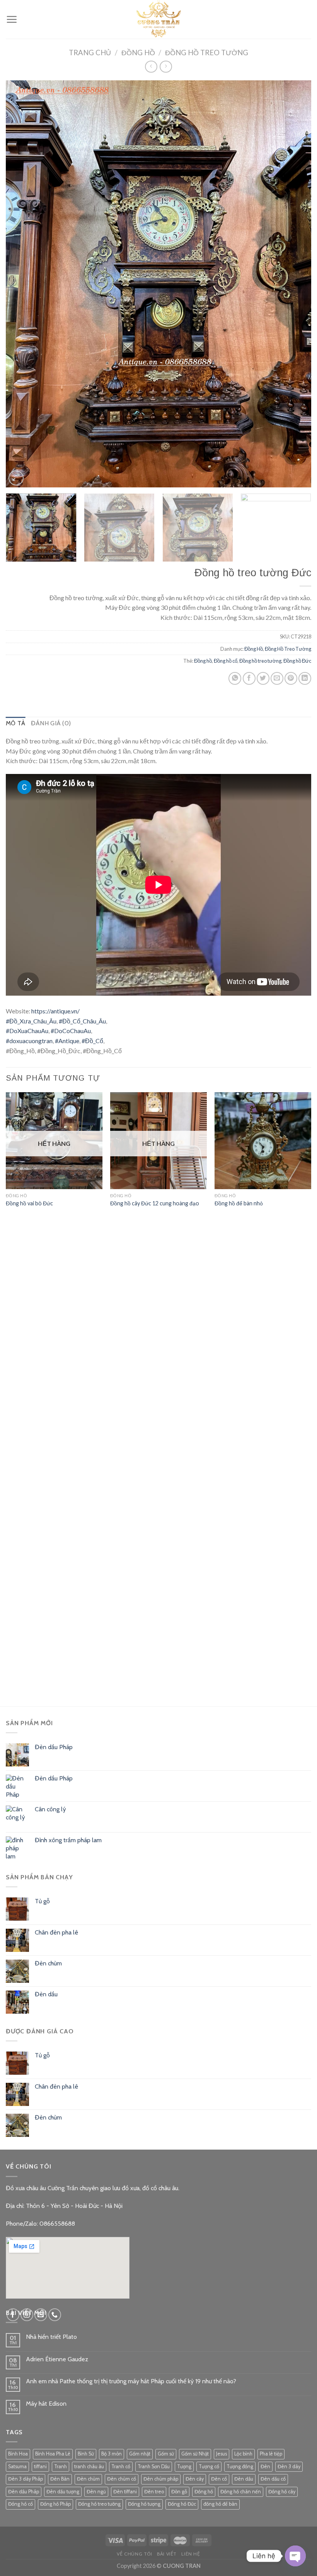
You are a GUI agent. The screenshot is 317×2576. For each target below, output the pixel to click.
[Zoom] (16, 478)
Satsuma (17, 2467)
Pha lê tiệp (271, 2454)
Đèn (265, 2467)
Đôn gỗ (179, 2492)
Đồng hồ (203, 661)
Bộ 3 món (112, 2454)
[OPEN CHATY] (295, 2556)
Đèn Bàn (60, 2479)
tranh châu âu (89, 2467)
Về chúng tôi (134, 2554)
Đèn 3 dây (289, 2467)
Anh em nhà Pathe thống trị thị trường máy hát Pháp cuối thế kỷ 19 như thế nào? (131, 2381)
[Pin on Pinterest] (291, 678)
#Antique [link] (67, 1041)
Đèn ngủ (96, 2492)
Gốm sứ (166, 2454)
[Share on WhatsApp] (235, 678)
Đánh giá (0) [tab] (51, 723)
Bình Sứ (86, 2454)
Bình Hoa (18, 2454)
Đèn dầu (244, 2479)
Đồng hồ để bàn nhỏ (239, 1203)
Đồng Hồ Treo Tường (207, 53)
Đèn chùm (88, 2479)
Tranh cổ (121, 2467)
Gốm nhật (140, 2454)
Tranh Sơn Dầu (154, 2467)
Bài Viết (167, 2554)
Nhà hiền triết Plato (51, 2337)
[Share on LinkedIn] (305, 678)
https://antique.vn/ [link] (55, 1011)
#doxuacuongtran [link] (29, 1041)
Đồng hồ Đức (297, 661)
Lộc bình (243, 2454)
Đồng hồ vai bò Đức (29, 1203)
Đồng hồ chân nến (241, 2492)
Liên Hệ (191, 2554)
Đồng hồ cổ (226, 661)
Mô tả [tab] (16, 723)
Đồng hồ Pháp (55, 2504)
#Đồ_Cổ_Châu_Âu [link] (82, 1021)
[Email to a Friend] (277, 678)
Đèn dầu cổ (273, 2479)
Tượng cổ (209, 2467)
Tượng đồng (240, 2467)
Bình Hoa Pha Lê (53, 2454)
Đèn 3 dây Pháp (26, 2479)
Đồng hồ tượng (144, 2504)
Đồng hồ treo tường (260, 661)
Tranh (61, 2467)
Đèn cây (195, 2479)
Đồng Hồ (138, 53)
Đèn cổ (219, 2479)
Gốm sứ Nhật (195, 2454)
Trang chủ (90, 53)
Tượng (184, 2467)
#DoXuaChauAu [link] (27, 1031)
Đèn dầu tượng (63, 2492)
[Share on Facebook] (249, 678)
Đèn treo (154, 2492)
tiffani (40, 2467)
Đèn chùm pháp (161, 2479)
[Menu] (12, 19)
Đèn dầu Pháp (24, 2492)
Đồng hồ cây (282, 2492)
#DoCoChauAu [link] (71, 1031)
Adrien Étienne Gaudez (57, 2359)
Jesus (222, 2454)
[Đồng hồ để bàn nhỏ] (263, 1140)
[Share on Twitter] (263, 678)
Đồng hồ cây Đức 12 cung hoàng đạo (155, 1203)
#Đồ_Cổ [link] (92, 1041)
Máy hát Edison (46, 2404)
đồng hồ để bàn (220, 2504)
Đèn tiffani (125, 2492)
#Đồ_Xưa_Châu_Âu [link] (31, 1021)
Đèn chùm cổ (122, 2479)
